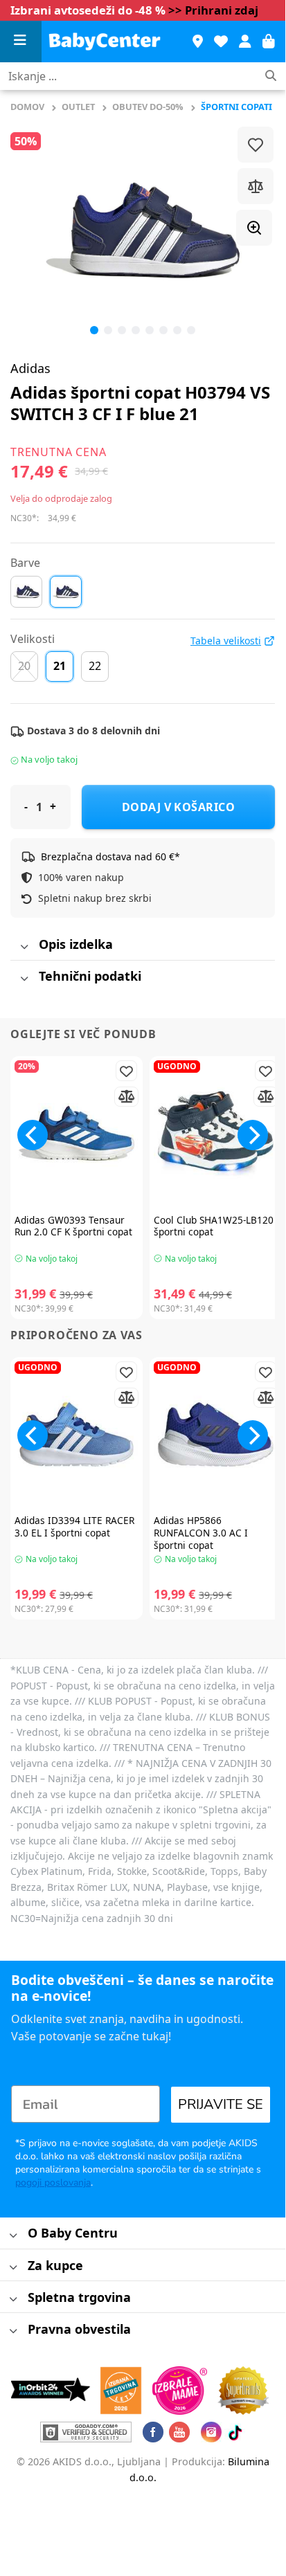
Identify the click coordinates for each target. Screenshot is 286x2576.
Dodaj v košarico (179, 807)
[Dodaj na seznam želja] (256, 145)
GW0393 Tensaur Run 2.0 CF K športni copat (73, 1226)
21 (60, 666)
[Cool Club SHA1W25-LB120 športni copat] (216, 1133)
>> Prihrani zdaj (213, 10)
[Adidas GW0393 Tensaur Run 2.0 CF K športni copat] (77, 1133)
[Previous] (33, 230)
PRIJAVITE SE (221, 2104)
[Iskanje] (271, 76)
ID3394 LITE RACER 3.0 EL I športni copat (74, 1526)
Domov (27, 107)
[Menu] (21, 42)
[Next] (253, 1135)
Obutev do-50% (148, 107)
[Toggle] (24, 947)
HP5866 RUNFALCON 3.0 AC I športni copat (201, 1533)
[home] (110, 42)
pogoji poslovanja (53, 2183)
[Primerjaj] (256, 186)
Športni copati (236, 107)
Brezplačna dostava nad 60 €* (110, 856)
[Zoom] (254, 228)
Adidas (30, 368)
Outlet (78, 107)
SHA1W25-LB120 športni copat (214, 1226)
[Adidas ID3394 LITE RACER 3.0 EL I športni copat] (77, 1434)
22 (95, 666)
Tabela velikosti (226, 641)
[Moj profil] (245, 42)
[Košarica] (269, 42)
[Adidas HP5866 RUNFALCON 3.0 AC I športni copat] (216, 1434)
